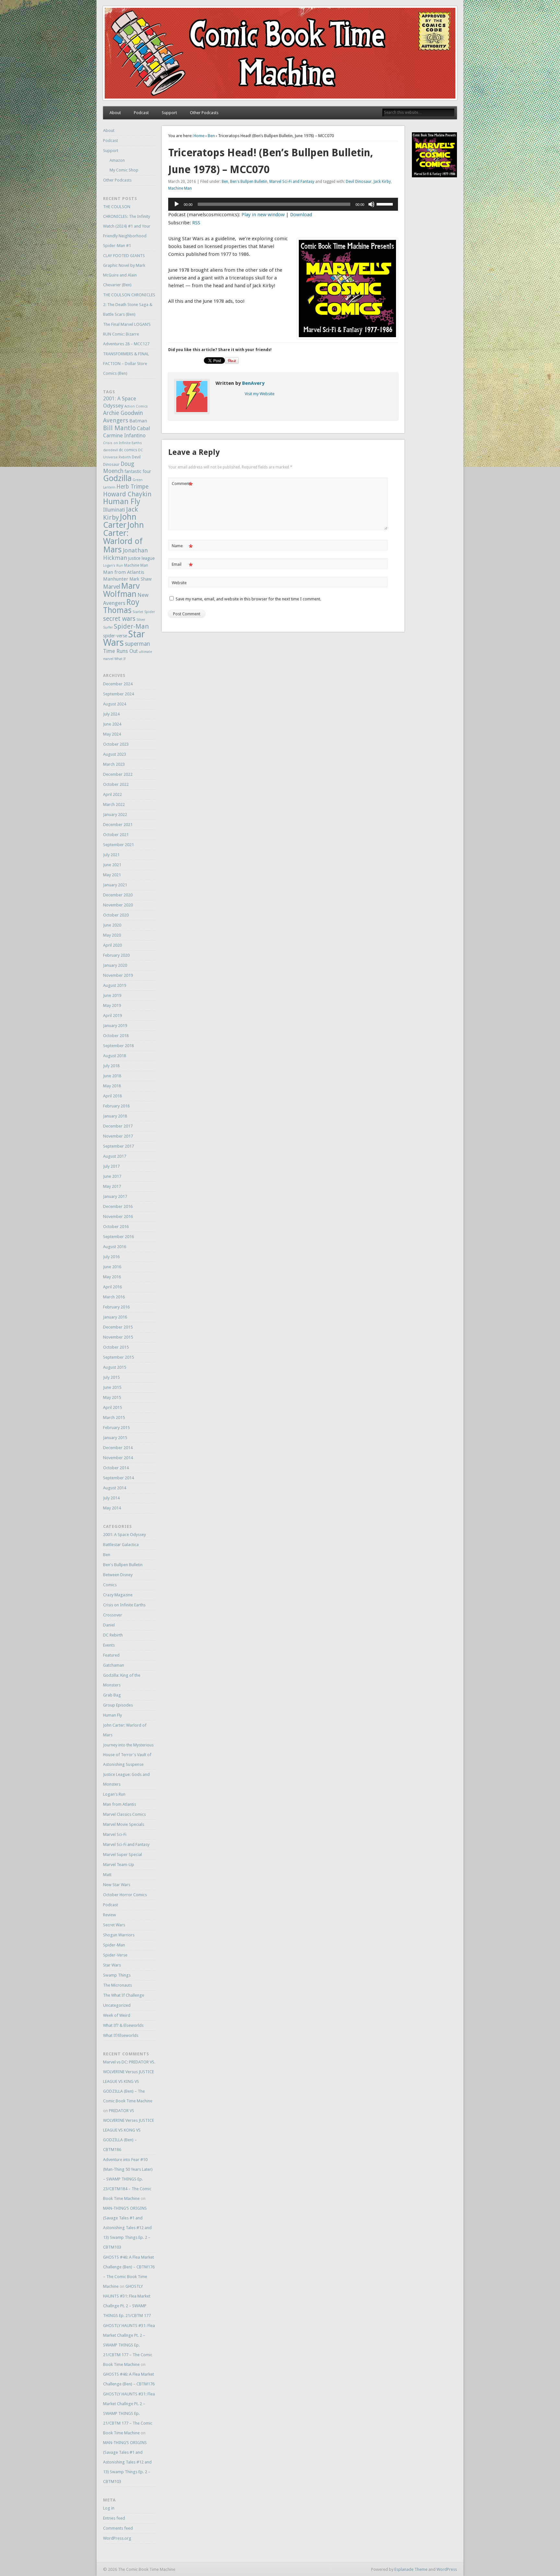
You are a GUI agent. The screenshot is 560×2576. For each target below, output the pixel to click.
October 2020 (116, 915)
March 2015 (114, 1418)
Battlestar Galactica (121, 1545)
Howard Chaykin (127, 494)
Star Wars (112, 1965)
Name (182, 547)
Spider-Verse (115, 1955)
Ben (211, 136)
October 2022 (116, 784)
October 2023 (116, 744)
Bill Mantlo (119, 428)
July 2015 (111, 1377)
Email (182, 566)
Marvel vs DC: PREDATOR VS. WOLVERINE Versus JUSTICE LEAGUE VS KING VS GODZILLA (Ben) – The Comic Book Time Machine (129, 2081)
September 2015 (118, 1357)
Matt (107, 1875)
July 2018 (111, 1066)
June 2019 (112, 995)
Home (199, 136)
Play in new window (263, 215)
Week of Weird (117, 2015)
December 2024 (118, 684)
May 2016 (112, 1277)
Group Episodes (118, 1705)
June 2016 (112, 1267)
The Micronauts (117, 1985)
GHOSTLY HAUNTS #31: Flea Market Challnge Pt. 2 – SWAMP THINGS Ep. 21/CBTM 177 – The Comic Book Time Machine (129, 2345)
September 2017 (118, 1146)
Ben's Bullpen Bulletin (249, 182)
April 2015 (112, 1407)
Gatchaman (114, 1665)
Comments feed (118, 2528)
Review (110, 1915)
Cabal (143, 428)
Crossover (113, 1615)
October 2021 (116, 835)
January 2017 (115, 1196)
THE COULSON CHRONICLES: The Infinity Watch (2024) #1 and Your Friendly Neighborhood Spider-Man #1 (127, 226)
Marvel (112, 587)
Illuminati (114, 510)
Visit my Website (260, 394)
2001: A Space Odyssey (124, 1535)
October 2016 (116, 1227)
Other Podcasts (204, 113)
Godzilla (117, 478)
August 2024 (115, 704)
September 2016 (118, 1237)
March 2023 (114, 764)
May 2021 (112, 875)
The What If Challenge (124, 1995)
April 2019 (112, 1016)
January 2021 (115, 885)
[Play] (177, 204)
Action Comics (136, 406)
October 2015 (116, 1347)
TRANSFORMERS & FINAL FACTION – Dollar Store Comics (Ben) (126, 364)
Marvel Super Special (122, 1855)
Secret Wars (114, 1925)
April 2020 (112, 945)
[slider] (386, 204)
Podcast (141, 113)
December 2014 (118, 1448)
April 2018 (112, 1096)
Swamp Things (117, 1975)
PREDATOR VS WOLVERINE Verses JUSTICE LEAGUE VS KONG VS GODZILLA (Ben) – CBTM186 (128, 2130)
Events (109, 1645)
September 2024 (118, 694)
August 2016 (115, 1247)
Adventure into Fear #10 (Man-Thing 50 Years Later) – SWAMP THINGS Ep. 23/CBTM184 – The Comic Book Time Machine (128, 2179)
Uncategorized (117, 2005)
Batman (138, 421)
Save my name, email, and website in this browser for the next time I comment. (248, 599)
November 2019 (118, 975)
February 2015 (116, 1428)
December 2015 (118, 1327)
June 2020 (112, 925)
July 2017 (111, 1166)
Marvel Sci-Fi (115, 1834)
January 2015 (115, 1438)
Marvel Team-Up (119, 1865)
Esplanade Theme (411, 2569)
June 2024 (112, 724)
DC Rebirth (113, 1635)
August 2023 (115, 754)
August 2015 (115, 1367)
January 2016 (115, 1317)
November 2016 (118, 1217)
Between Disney (118, 1575)
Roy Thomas (121, 606)
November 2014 (118, 1458)
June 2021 (112, 865)
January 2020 (115, 965)
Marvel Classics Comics (124, 1814)
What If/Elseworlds (121, 2035)
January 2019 (115, 1026)
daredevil (111, 450)
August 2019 (115, 985)
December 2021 (118, 825)
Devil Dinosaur (359, 182)
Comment (182, 485)
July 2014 (111, 1498)
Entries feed (114, 2518)
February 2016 (116, 1307)
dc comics (128, 450)
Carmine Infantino (124, 436)
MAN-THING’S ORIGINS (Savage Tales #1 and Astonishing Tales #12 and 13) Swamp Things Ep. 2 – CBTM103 (127, 2228)
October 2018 (116, 1036)
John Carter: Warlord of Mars (123, 537)
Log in (109, 2508)
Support (169, 113)
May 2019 (112, 1005)
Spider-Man (131, 626)
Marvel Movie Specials (124, 1824)
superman (137, 644)
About (115, 113)
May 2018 (112, 1086)
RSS (196, 223)
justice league (141, 558)
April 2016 (112, 1287)
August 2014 (115, 1488)
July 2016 (111, 1257)
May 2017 (112, 1186)
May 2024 (112, 734)
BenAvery (253, 383)
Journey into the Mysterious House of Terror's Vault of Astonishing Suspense (128, 1755)
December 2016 (118, 1206)
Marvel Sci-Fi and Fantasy (292, 182)
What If (120, 659)
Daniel (109, 1625)
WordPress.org (117, 2538)
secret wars (119, 619)
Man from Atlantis (124, 572)
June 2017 (112, 1176)
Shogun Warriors (119, 1935)
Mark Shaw (140, 579)
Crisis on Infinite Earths (122, 443)
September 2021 (118, 845)
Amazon (117, 160)
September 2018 (118, 1046)
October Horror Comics (125, 1895)
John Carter (120, 521)
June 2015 (112, 1387)
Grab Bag (112, 1695)
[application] (283, 204)
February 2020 (116, 955)
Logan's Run (113, 566)
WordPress (447, 2569)
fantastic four (138, 471)
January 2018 (115, 1116)
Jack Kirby (382, 182)
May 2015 (112, 1397)
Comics (110, 1585)
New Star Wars (117, 1885)
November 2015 (118, 1337)
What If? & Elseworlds (123, 2025)
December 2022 (118, 774)
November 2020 (118, 905)
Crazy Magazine (118, 1595)
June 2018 (112, 1076)
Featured (111, 1655)
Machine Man (180, 188)
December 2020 (118, 895)
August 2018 (115, 1056)
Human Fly (122, 502)
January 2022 (115, 815)
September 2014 (118, 1478)
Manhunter (116, 579)
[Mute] (371, 204)
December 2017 (118, 1126)
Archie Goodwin (123, 413)
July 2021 (111, 855)
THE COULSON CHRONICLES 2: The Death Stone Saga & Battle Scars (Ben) (129, 305)
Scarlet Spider (144, 612)
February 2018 (116, 1106)
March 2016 (114, 1297)
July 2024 (111, 714)
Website (179, 583)
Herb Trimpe (132, 487)
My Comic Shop (124, 170)
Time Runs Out (120, 651)
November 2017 (118, 1136)
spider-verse (115, 636)
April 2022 (112, 794)
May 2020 (112, 935)
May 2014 (112, 1508)
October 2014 (116, 1468)
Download (301, 215)
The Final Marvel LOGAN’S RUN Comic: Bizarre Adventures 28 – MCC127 (127, 334)
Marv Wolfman (121, 590)
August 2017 (115, 1156)
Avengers (116, 420)
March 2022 (114, 804)
